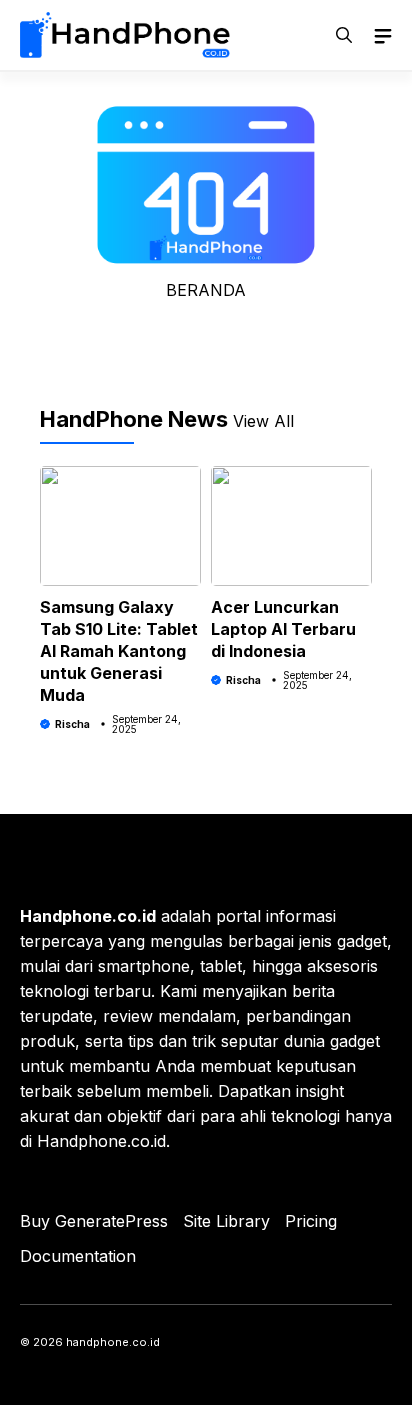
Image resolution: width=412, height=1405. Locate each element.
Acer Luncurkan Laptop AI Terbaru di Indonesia (283, 629)
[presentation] (41, 563)
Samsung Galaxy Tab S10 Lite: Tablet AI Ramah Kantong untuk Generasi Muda (119, 651)
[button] (344, 35)
